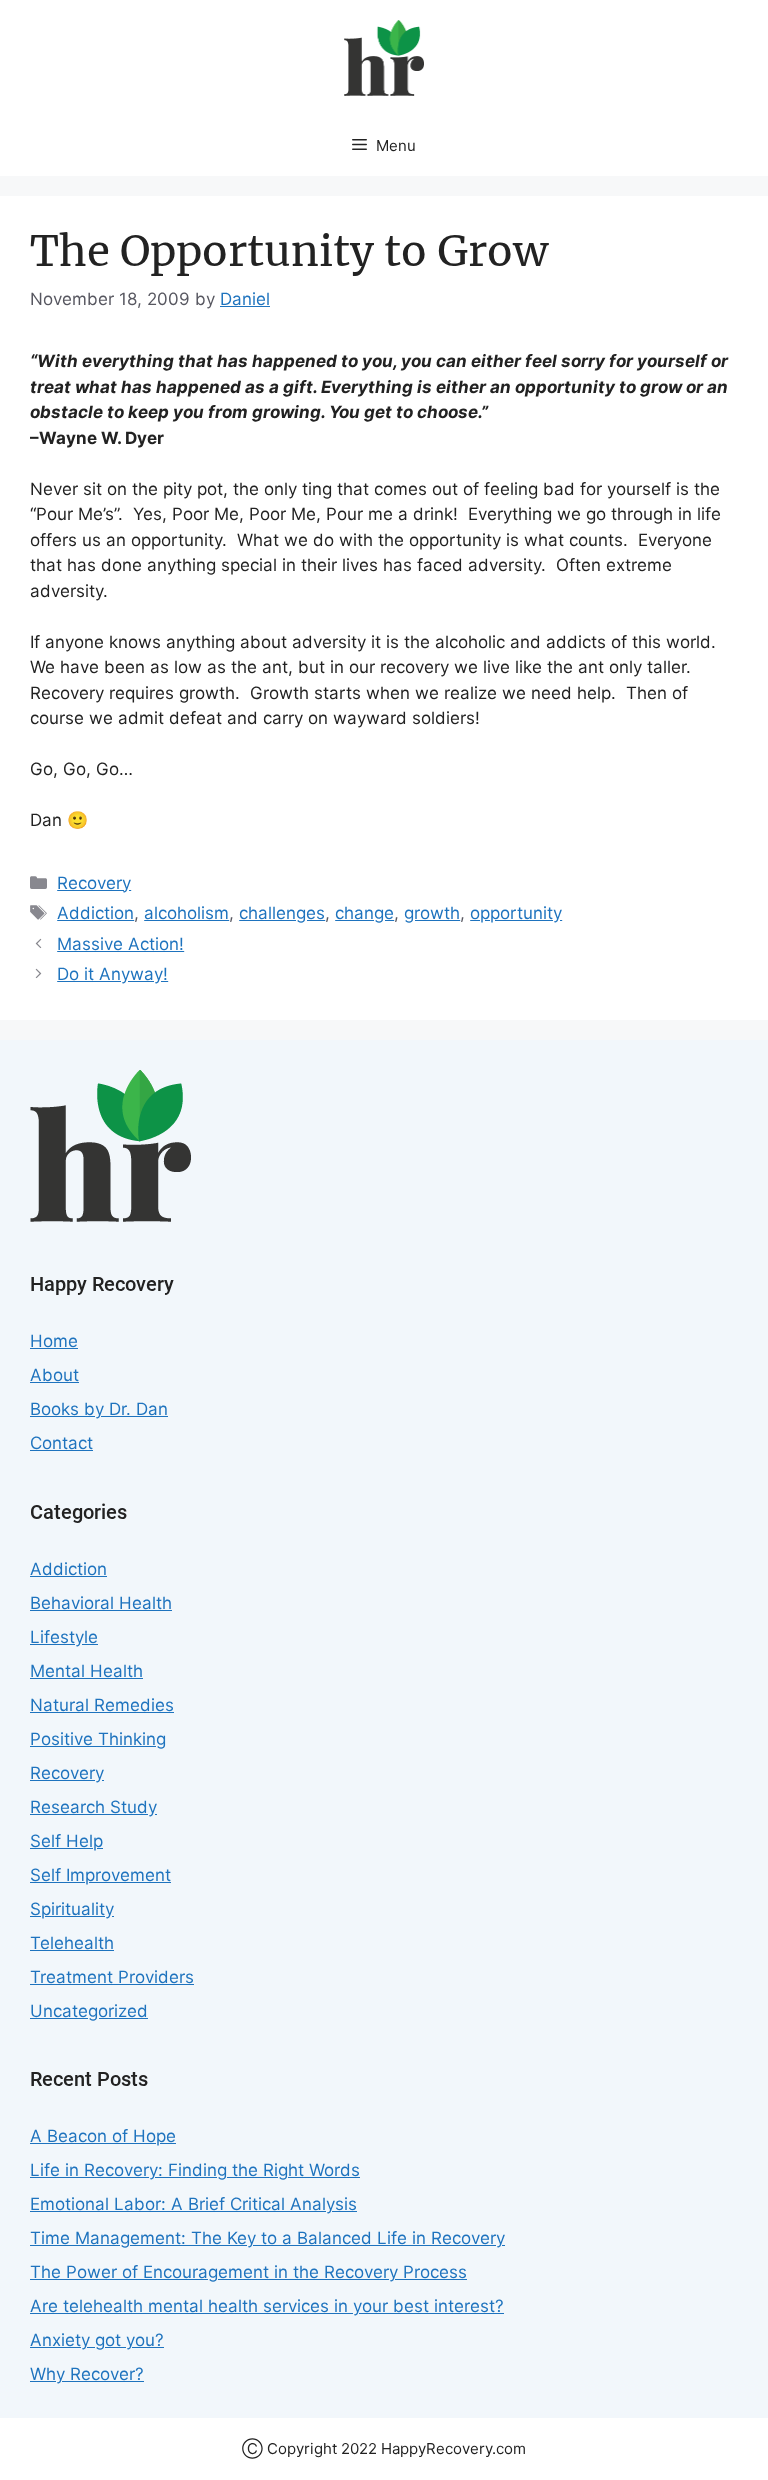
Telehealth (72, 1943)
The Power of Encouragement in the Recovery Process (248, 2272)
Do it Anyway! (112, 974)
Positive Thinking (98, 1739)
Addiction (95, 913)
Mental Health (86, 1671)
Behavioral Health (101, 1603)
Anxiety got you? (97, 2340)
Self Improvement (100, 1875)
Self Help (66, 1841)
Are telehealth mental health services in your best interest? (267, 2306)
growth (432, 913)
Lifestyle (64, 1637)
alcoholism (186, 913)
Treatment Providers (112, 1977)
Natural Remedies (102, 1705)
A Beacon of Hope (103, 2136)
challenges (282, 913)
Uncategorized (89, 2011)
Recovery (94, 883)
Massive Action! (120, 944)
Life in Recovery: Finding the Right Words (195, 2170)
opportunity (516, 913)
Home (54, 1341)
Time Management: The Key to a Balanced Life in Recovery (267, 2238)
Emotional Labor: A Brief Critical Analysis (193, 2204)
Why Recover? (87, 2374)
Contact (61, 1443)
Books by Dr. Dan (99, 1409)
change (364, 913)
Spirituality (72, 1909)
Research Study (93, 1807)
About (54, 1375)
